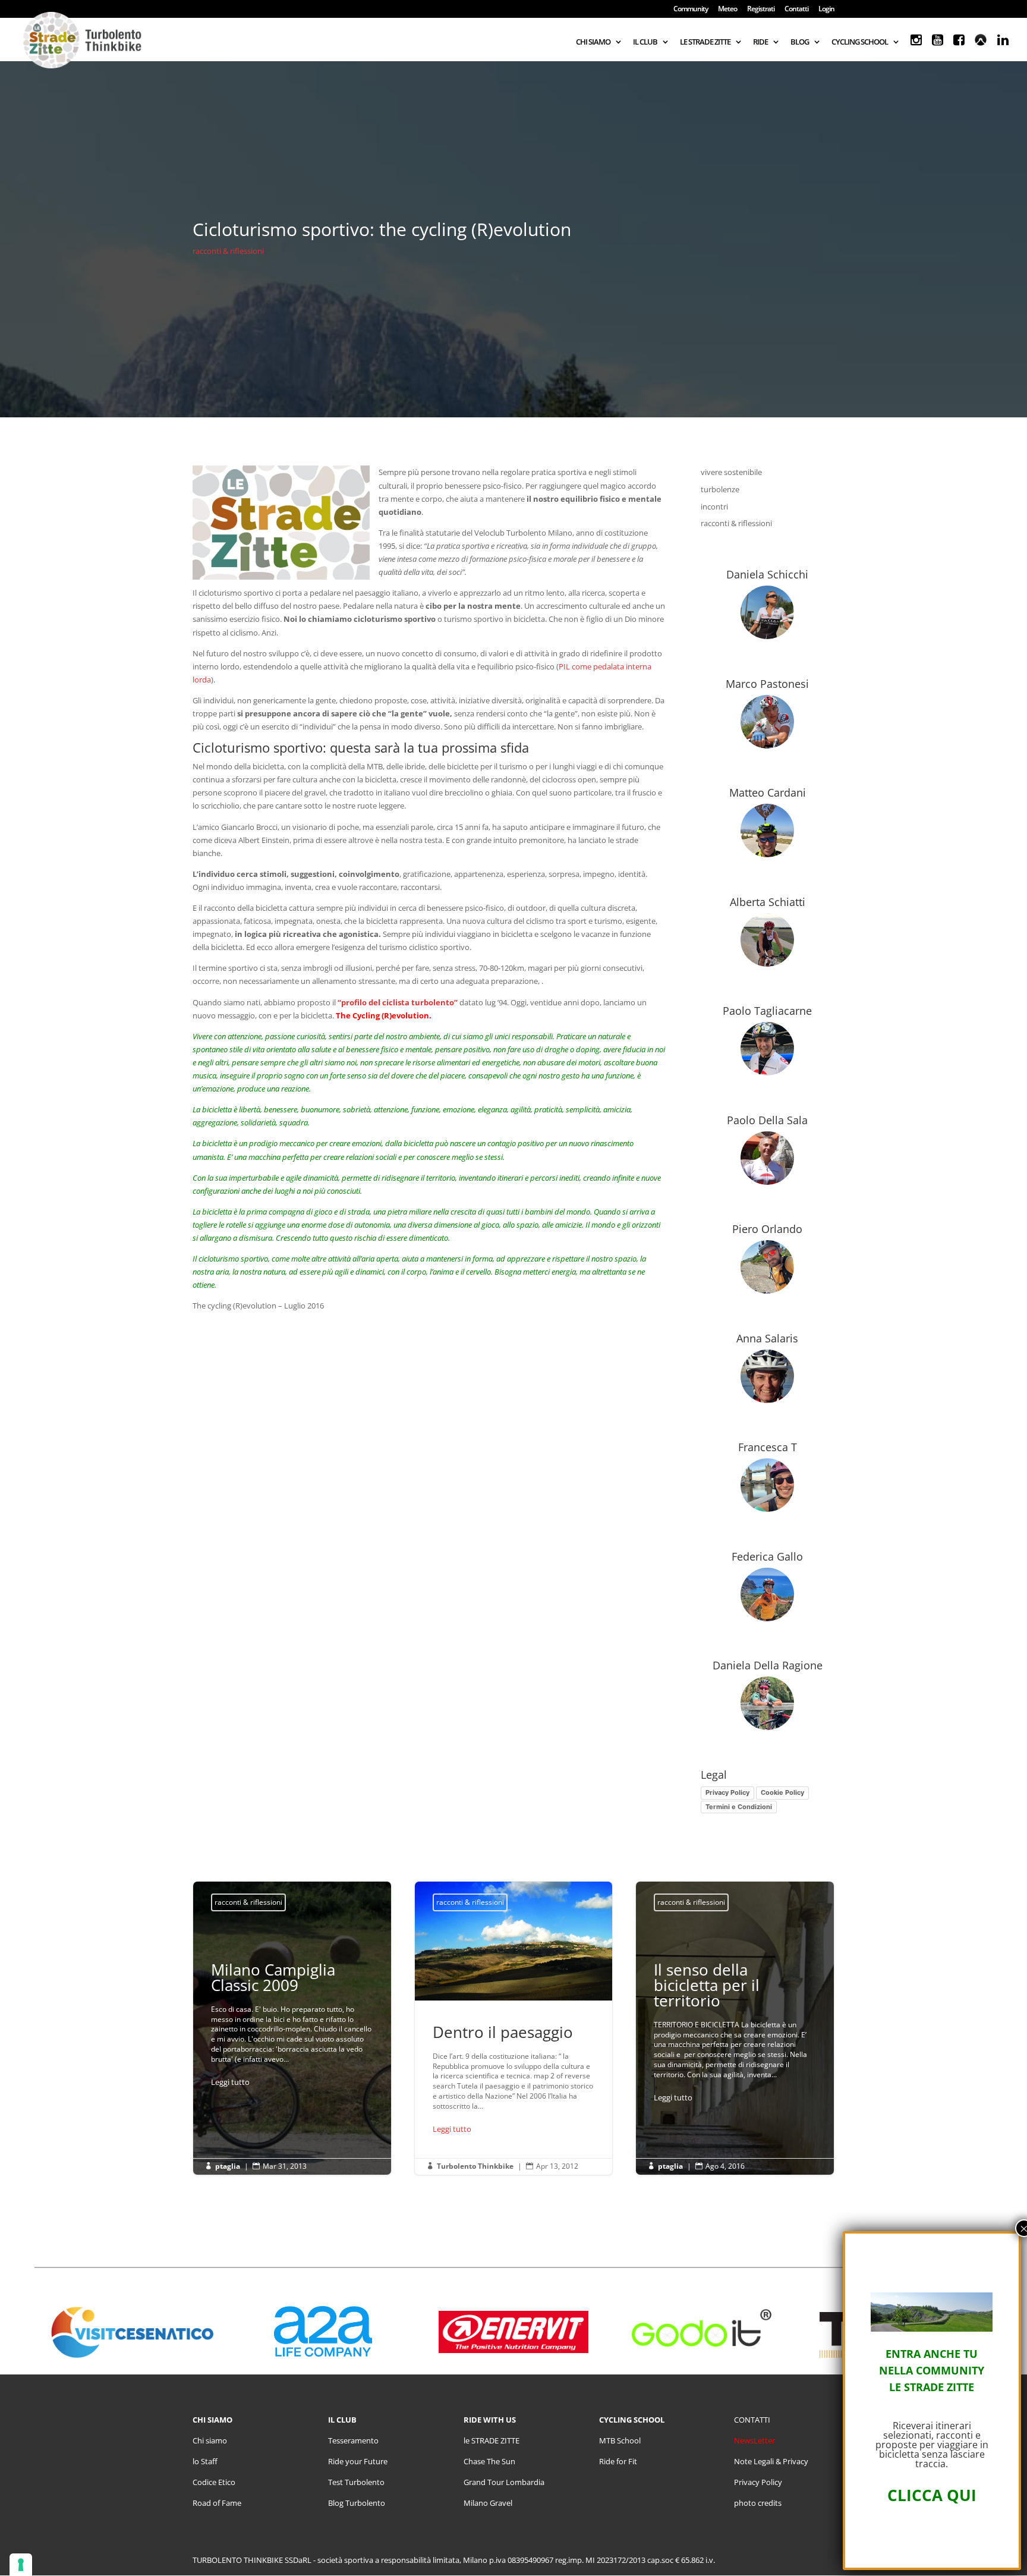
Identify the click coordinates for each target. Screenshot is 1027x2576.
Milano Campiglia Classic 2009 (292, 2028)
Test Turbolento (356, 2482)
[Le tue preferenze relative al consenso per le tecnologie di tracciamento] (21, 2565)
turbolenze (720, 489)
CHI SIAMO (593, 42)
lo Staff (205, 2461)
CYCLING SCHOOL (860, 42)
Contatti (796, 10)
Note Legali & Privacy (771, 2461)
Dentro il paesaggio (514, 2028)
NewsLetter (755, 2440)
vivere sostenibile (731, 472)
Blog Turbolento (357, 2503)
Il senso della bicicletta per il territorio (735, 2035)
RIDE (760, 42)
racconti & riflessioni (228, 251)
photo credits (758, 2503)
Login (826, 10)
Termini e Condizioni (739, 1807)
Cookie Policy (782, 1792)
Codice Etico (214, 2482)
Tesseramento (353, 2440)
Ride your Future (358, 2461)
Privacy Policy (727, 1792)
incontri (714, 507)
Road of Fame (217, 2503)
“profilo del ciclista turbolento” (398, 1002)
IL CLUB (645, 42)
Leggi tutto (230, 2082)
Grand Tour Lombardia (504, 2482)
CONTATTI (752, 2420)
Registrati (761, 10)
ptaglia (228, 2166)
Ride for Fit (618, 2461)
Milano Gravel (488, 2503)
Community (691, 10)
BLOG (800, 42)
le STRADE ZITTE (492, 2440)
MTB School (620, 2440)
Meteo (727, 10)
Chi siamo (210, 2440)
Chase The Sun (489, 2461)
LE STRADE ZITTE (705, 42)
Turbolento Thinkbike (475, 2166)
